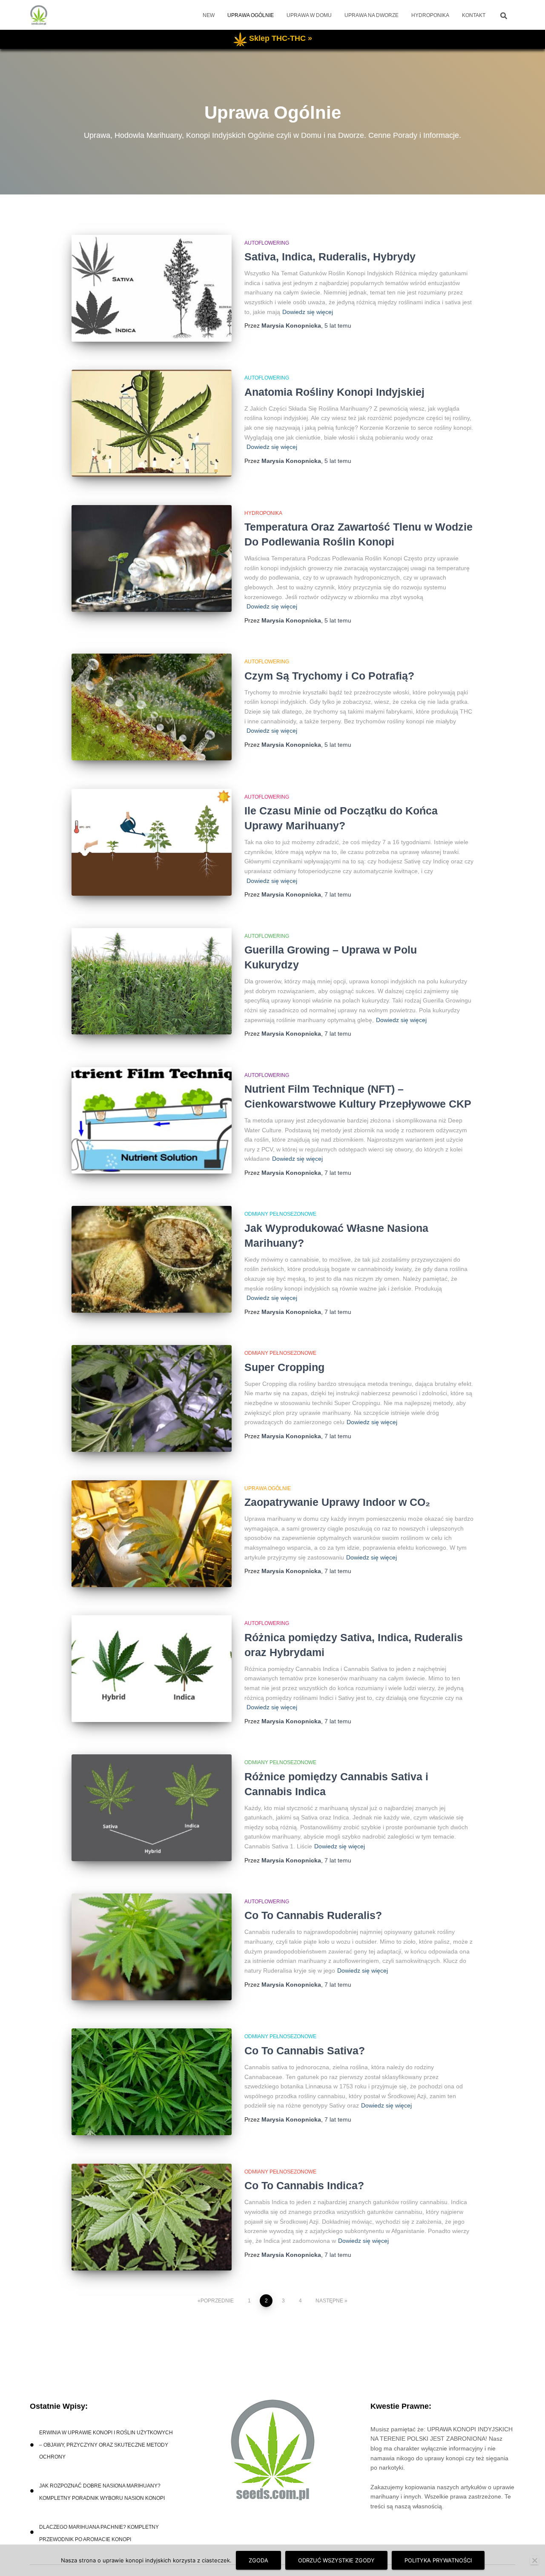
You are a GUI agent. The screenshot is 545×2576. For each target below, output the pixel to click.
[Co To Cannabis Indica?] (152, 2217)
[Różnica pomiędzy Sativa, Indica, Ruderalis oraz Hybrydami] (152, 1669)
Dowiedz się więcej (308, 312)
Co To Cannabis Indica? (304, 2185)
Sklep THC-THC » (281, 38)
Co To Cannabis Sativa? (305, 2051)
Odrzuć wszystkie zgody (336, 2560)
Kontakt (474, 15)
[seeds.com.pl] (39, 15)
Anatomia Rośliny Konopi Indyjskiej (334, 392)
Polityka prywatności (438, 2560)
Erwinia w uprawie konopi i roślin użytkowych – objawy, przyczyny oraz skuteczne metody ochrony (106, 2445)
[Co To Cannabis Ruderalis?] (152, 1947)
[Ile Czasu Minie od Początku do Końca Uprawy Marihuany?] (152, 842)
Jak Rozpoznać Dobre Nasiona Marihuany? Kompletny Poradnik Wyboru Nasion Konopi (102, 2492)
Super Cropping (284, 1367)
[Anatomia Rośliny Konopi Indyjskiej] (152, 423)
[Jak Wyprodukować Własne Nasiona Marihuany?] (152, 1259)
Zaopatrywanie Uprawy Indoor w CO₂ (337, 1502)
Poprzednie (217, 2301)
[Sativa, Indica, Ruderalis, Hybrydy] (152, 288)
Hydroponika (430, 15)
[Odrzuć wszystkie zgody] (534, 2560)
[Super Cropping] (152, 1398)
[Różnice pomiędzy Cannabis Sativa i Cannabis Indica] (152, 1808)
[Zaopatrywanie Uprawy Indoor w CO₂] (152, 1534)
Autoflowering (267, 243)
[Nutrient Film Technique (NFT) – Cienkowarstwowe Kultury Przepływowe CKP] (152, 1121)
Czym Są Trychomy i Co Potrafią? (329, 676)
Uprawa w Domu (309, 15)
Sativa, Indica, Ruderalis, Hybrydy (330, 257)
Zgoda (258, 2560)
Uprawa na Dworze (371, 15)
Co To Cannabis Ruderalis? (313, 1915)
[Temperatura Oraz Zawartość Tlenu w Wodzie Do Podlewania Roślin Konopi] (152, 558)
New (209, 15)
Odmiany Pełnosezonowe (280, 1214)
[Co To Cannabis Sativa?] (152, 2082)
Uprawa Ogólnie (251, 15)
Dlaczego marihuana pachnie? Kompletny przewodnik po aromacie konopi (99, 2533)
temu (338, 326)
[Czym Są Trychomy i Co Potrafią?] (152, 707)
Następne (329, 2301)
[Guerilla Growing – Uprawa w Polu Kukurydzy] (152, 981)
